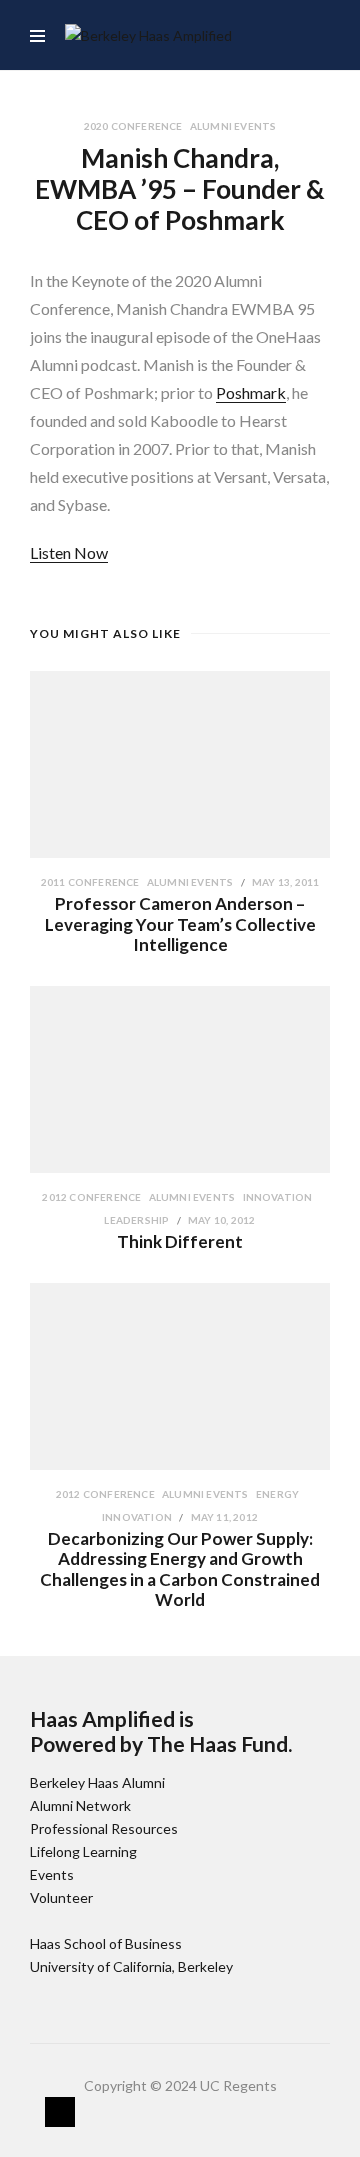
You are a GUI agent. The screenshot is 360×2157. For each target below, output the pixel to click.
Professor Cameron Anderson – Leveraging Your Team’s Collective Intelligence (180, 924)
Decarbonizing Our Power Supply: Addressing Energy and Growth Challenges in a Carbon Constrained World (180, 1569)
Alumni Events (233, 126)
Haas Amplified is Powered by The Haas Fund (159, 1731)
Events (52, 1874)
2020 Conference (134, 126)
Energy (277, 1494)
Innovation (278, 1197)
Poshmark (251, 392)
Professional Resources (104, 1828)
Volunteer (61, 1897)
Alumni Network (80, 1805)
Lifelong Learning (83, 1851)
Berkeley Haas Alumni (97, 1782)
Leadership (137, 1220)
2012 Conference (92, 1197)
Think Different (180, 1241)
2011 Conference (91, 882)
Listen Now (69, 552)
